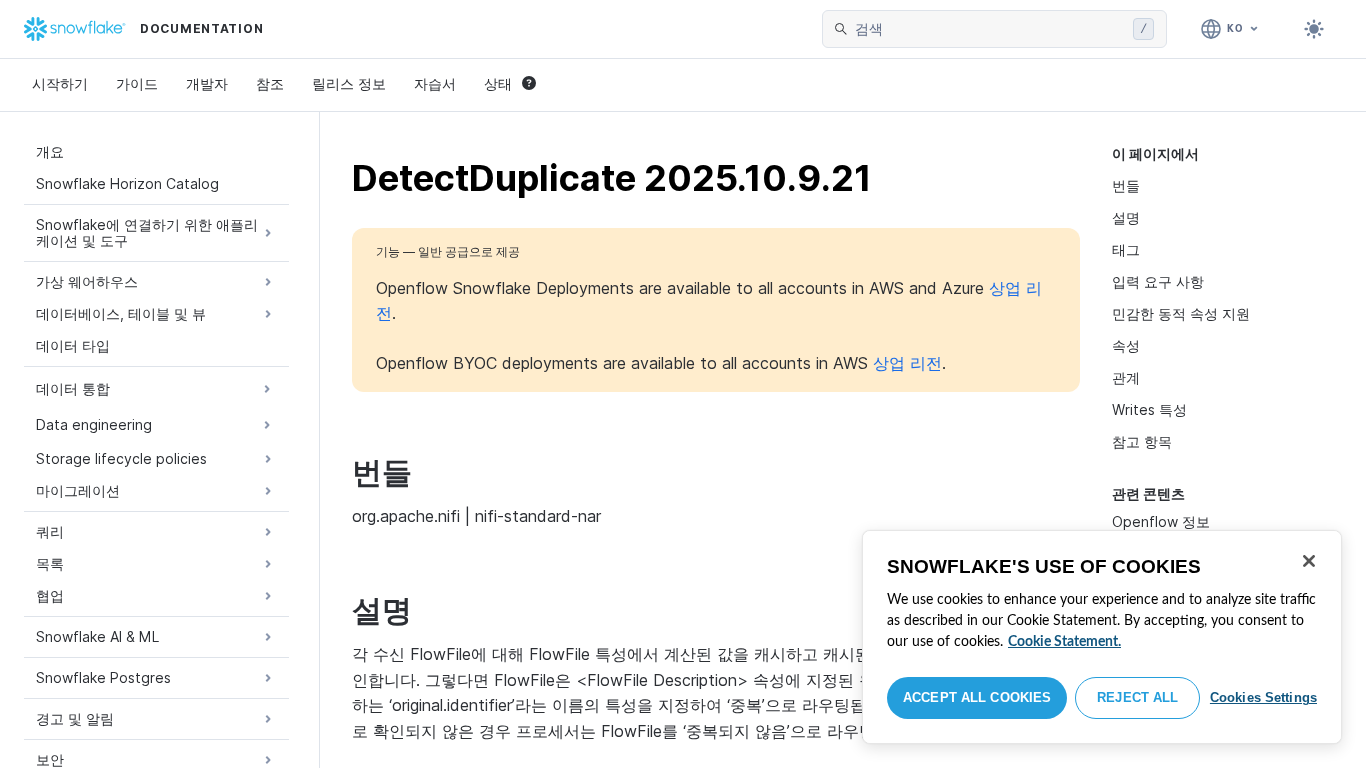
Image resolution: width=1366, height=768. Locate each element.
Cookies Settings (1263, 697)
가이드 (137, 83)
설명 (1126, 217)
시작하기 (60, 83)
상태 (498, 83)
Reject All (1137, 697)
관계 (1126, 377)
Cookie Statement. (1064, 642)
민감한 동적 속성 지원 (1181, 313)
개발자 (207, 83)
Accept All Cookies (977, 697)
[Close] (1309, 561)
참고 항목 (1142, 441)
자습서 (435, 83)
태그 (1126, 249)
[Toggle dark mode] (1314, 29)
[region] (1102, 637)
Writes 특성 (1149, 409)
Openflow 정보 (1161, 521)
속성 (1126, 345)
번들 (1126, 185)
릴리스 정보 (349, 83)
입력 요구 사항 (1158, 281)
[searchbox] (990, 29)
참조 (270, 83)
